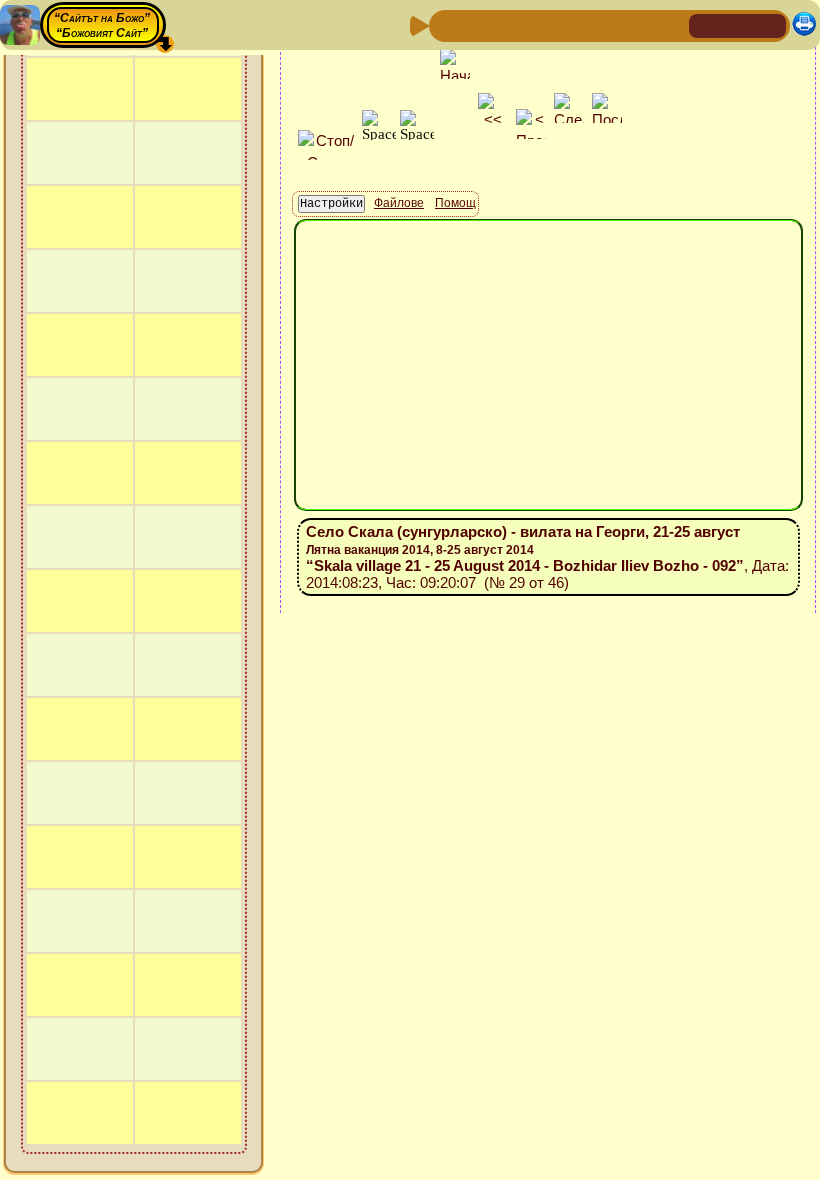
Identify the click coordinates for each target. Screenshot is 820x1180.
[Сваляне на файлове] (639, 24)
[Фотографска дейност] (607, 24)
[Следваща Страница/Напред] (479, 24)
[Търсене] (671, 24)
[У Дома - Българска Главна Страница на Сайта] (738, 24)
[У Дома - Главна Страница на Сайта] (706, 24)
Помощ (455, 203)
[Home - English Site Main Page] (770, 24)
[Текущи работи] (575, 24)
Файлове (399, 203)
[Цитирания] (543, 24)
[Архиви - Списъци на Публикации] (511, 24)
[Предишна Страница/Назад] (447, 24)
